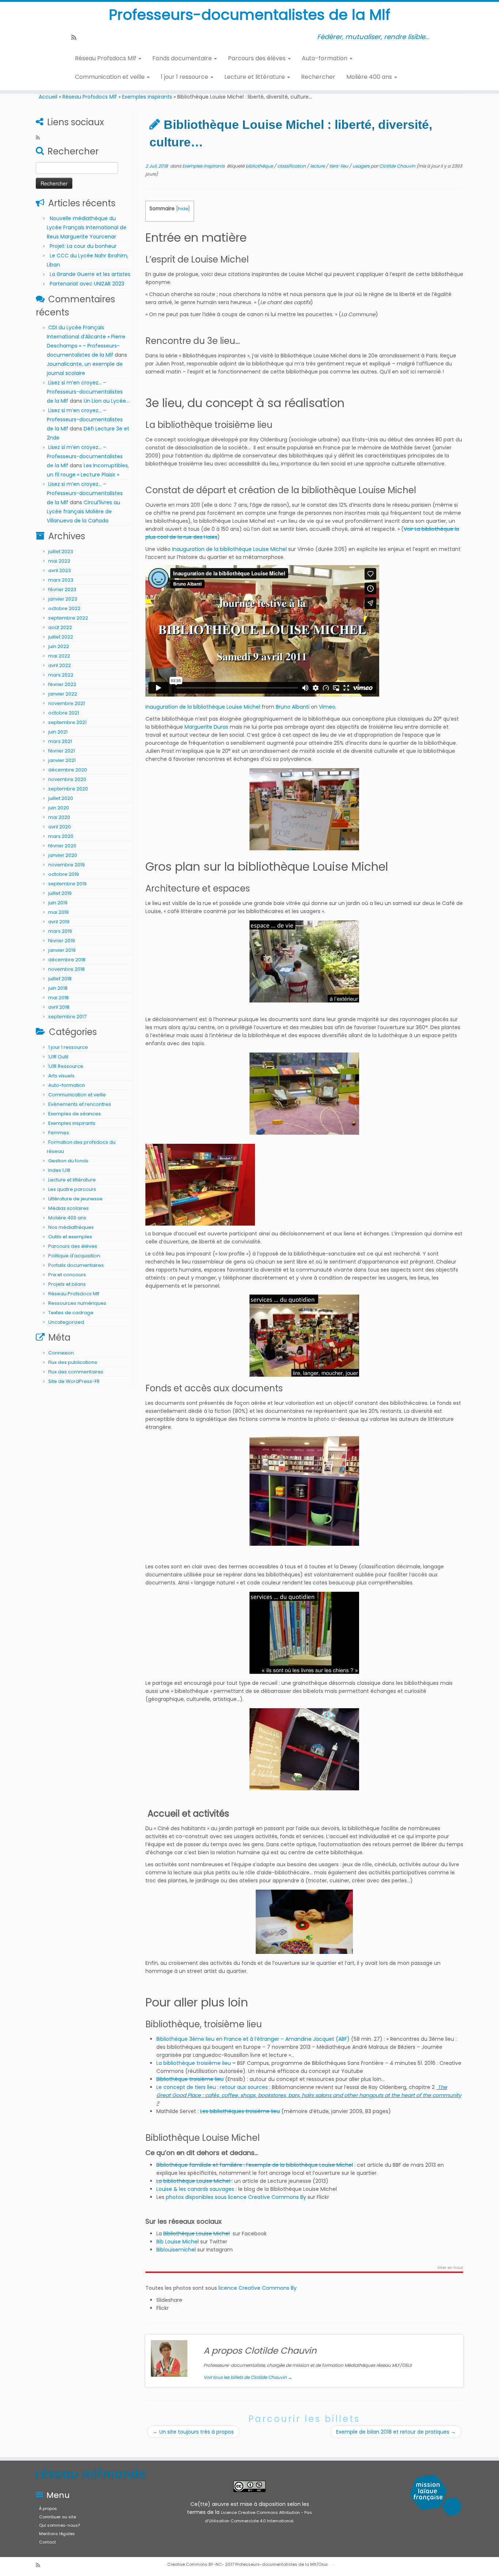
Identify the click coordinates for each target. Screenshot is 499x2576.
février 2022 (62, 684)
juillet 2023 (61, 551)
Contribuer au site (58, 2517)
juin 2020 (59, 808)
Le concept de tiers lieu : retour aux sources (212, 2087)
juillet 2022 (61, 637)
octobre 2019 (64, 874)
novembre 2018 (66, 969)
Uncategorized (66, 1322)
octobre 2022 (64, 608)
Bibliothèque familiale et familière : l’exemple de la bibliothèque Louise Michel (255, 2165)
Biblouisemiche (176, 2250)
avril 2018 (59, 1007)
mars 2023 (61, 580)
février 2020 (62, 846)
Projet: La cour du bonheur (83, 246)
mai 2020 (59, 817)
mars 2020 (61, 836)
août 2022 (60, 627)
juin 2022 (59, 646)
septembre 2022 (68, 618)
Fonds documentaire (183, 58)
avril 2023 (60, 570)
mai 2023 (59, 561)
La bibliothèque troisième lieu (194, 2063)
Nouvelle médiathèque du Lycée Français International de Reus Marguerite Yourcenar (87, 227)
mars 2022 (61, 675)
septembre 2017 (67, 1017)
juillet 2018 (60, 979)
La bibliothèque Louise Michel (194, 2181)
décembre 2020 (68, 770)
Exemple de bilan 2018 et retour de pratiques (396, 2432)
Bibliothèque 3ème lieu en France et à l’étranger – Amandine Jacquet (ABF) (253, 2039)
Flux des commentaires (76, 1372)
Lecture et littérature (255, 77)
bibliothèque (260, 166)
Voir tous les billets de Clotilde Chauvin (248, 2377)
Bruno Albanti (293, 707)
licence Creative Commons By (258, 2288)
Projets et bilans (67, 1284)
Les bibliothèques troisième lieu (240, 2111)
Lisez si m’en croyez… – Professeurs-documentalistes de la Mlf (85, 392)
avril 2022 (60, 665)
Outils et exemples (70, 1237)
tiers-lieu (339, 166)
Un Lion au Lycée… (106, 401)
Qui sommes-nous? (60, 2525)
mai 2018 (58, 998)
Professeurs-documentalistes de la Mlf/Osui (281, 2564)
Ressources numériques (77, 1303)
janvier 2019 (62, 950)
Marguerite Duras (206, 727)
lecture (318, 166)
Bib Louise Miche (177, 2242)
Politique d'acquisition (74, 1256)
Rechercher (318, 77)
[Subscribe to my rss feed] (76, 37)
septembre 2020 (68, 789)
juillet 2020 (61, 798)
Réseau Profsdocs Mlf (106, 58)
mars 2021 (60, 741)
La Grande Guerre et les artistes (90, 274)
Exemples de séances (75, 1114)
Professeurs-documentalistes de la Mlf (249, 15)
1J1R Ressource (66, 1066)
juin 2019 (58, 903)
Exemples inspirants (147, 97)
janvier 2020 (63, 855)
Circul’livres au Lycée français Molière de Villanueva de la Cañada (83, 511)
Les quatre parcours (72, 1189)
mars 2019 (60, 931)
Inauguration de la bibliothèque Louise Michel (229, 549)
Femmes (59, 1133)
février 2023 (62, 589)
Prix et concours (67, 1275)
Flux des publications (73, 1362)
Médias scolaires (68, 1208)
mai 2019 (58, 912)
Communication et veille (111, 77)
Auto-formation (325, 58)
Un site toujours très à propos (193, 2432)
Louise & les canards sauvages (196, 2189)
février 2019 (62, 941)
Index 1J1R (59, 1170)
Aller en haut (450, 2268)
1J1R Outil (58, 1057)
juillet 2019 (60, 893)
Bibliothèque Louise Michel (197, 2234)
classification (292, 166)
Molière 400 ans (370, 77)
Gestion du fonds (68, 1161)
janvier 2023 (63, 599)
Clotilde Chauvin (397, 166)
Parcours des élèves (258, 58)
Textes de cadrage (71, 1313)
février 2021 (62, 751)
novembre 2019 (66, 865)
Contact (47, 2542)
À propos (48, 2508)
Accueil (48, 97)
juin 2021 (58, 732)
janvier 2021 (62, 760)
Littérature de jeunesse (75, 1199)
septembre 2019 (67, 884)
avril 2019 (59, 922)
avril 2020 (60, 827)
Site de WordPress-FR (74, 1381)
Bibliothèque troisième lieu (190, 2079)
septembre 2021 (67, 722)
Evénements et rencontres (80, 1104)
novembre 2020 (67, 779)
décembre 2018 (67, 960)
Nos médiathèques (71, 1227)
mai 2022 (59, 656)
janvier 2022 (63, 694)
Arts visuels (61, 1076)
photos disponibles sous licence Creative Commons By (236, 2197)
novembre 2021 (66, 703)
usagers (362, 166)
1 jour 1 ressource (185, 77)
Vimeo (327, 707)
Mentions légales (57, 2534)
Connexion (61, 1353)
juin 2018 (58, 988)
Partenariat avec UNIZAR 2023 (87, 284)
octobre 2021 (64, 713)
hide (183, 209)
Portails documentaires (76, 1265)
